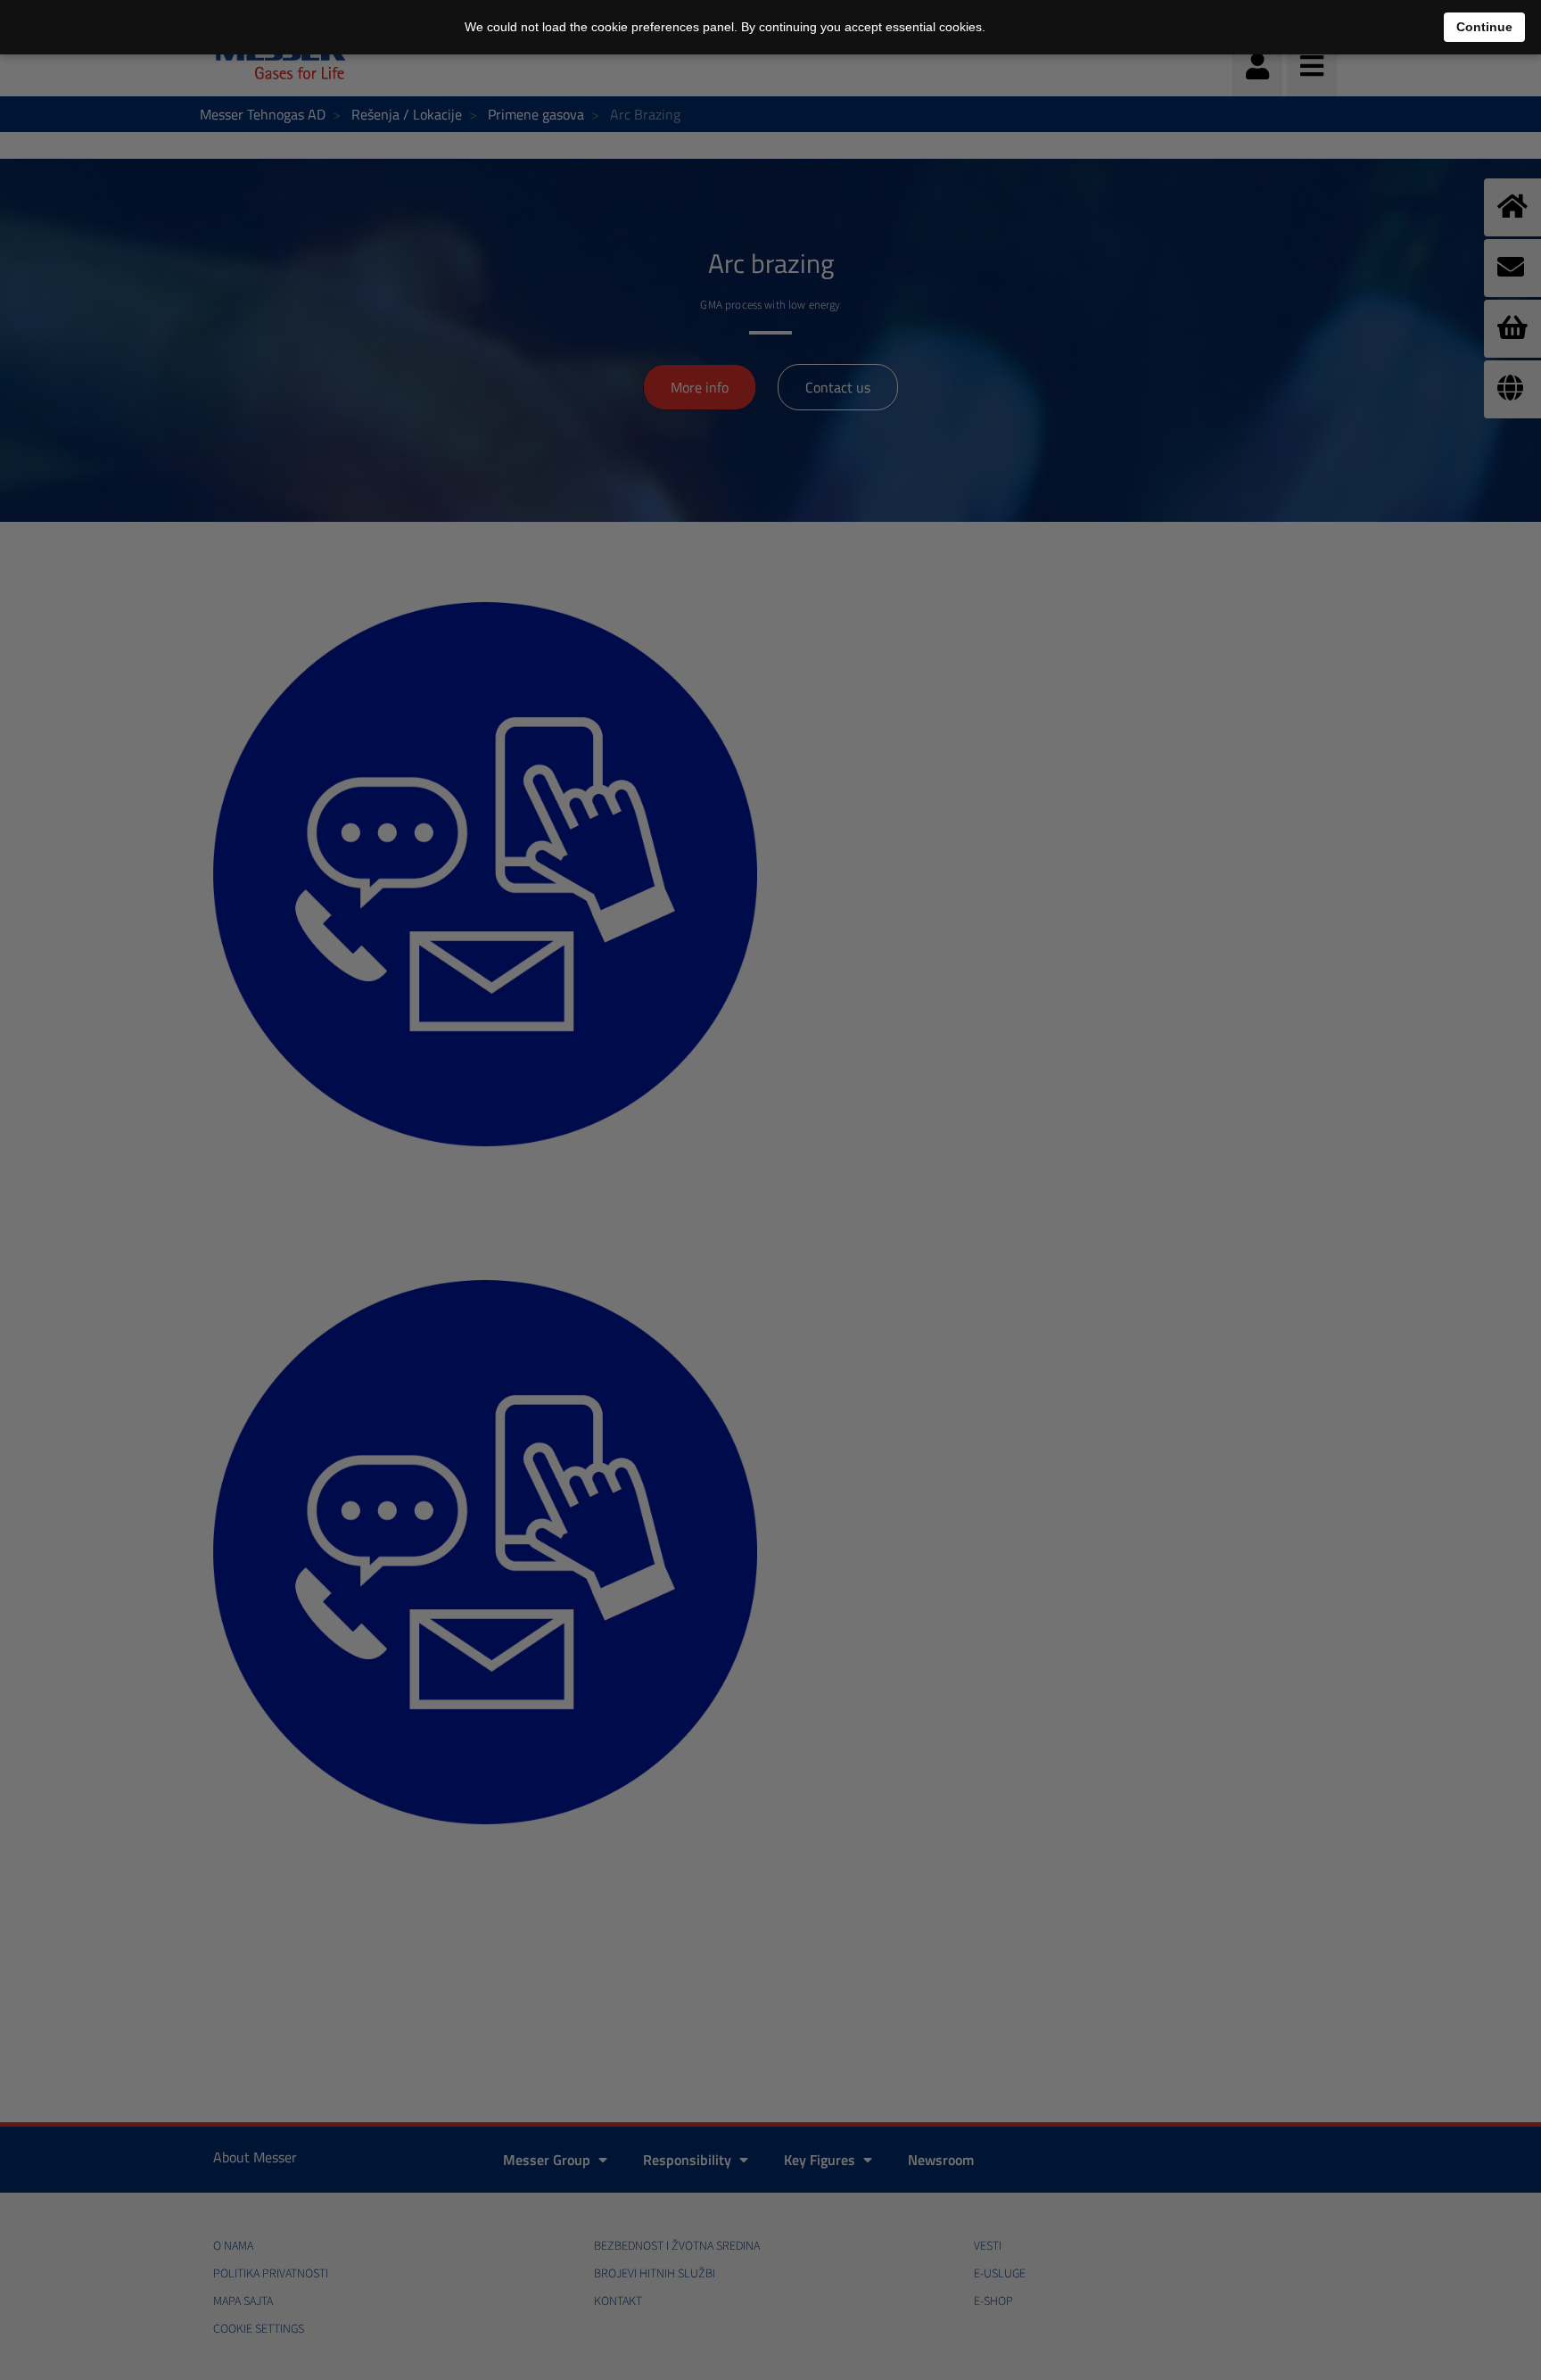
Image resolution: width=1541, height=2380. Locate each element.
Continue (1484, 27)
